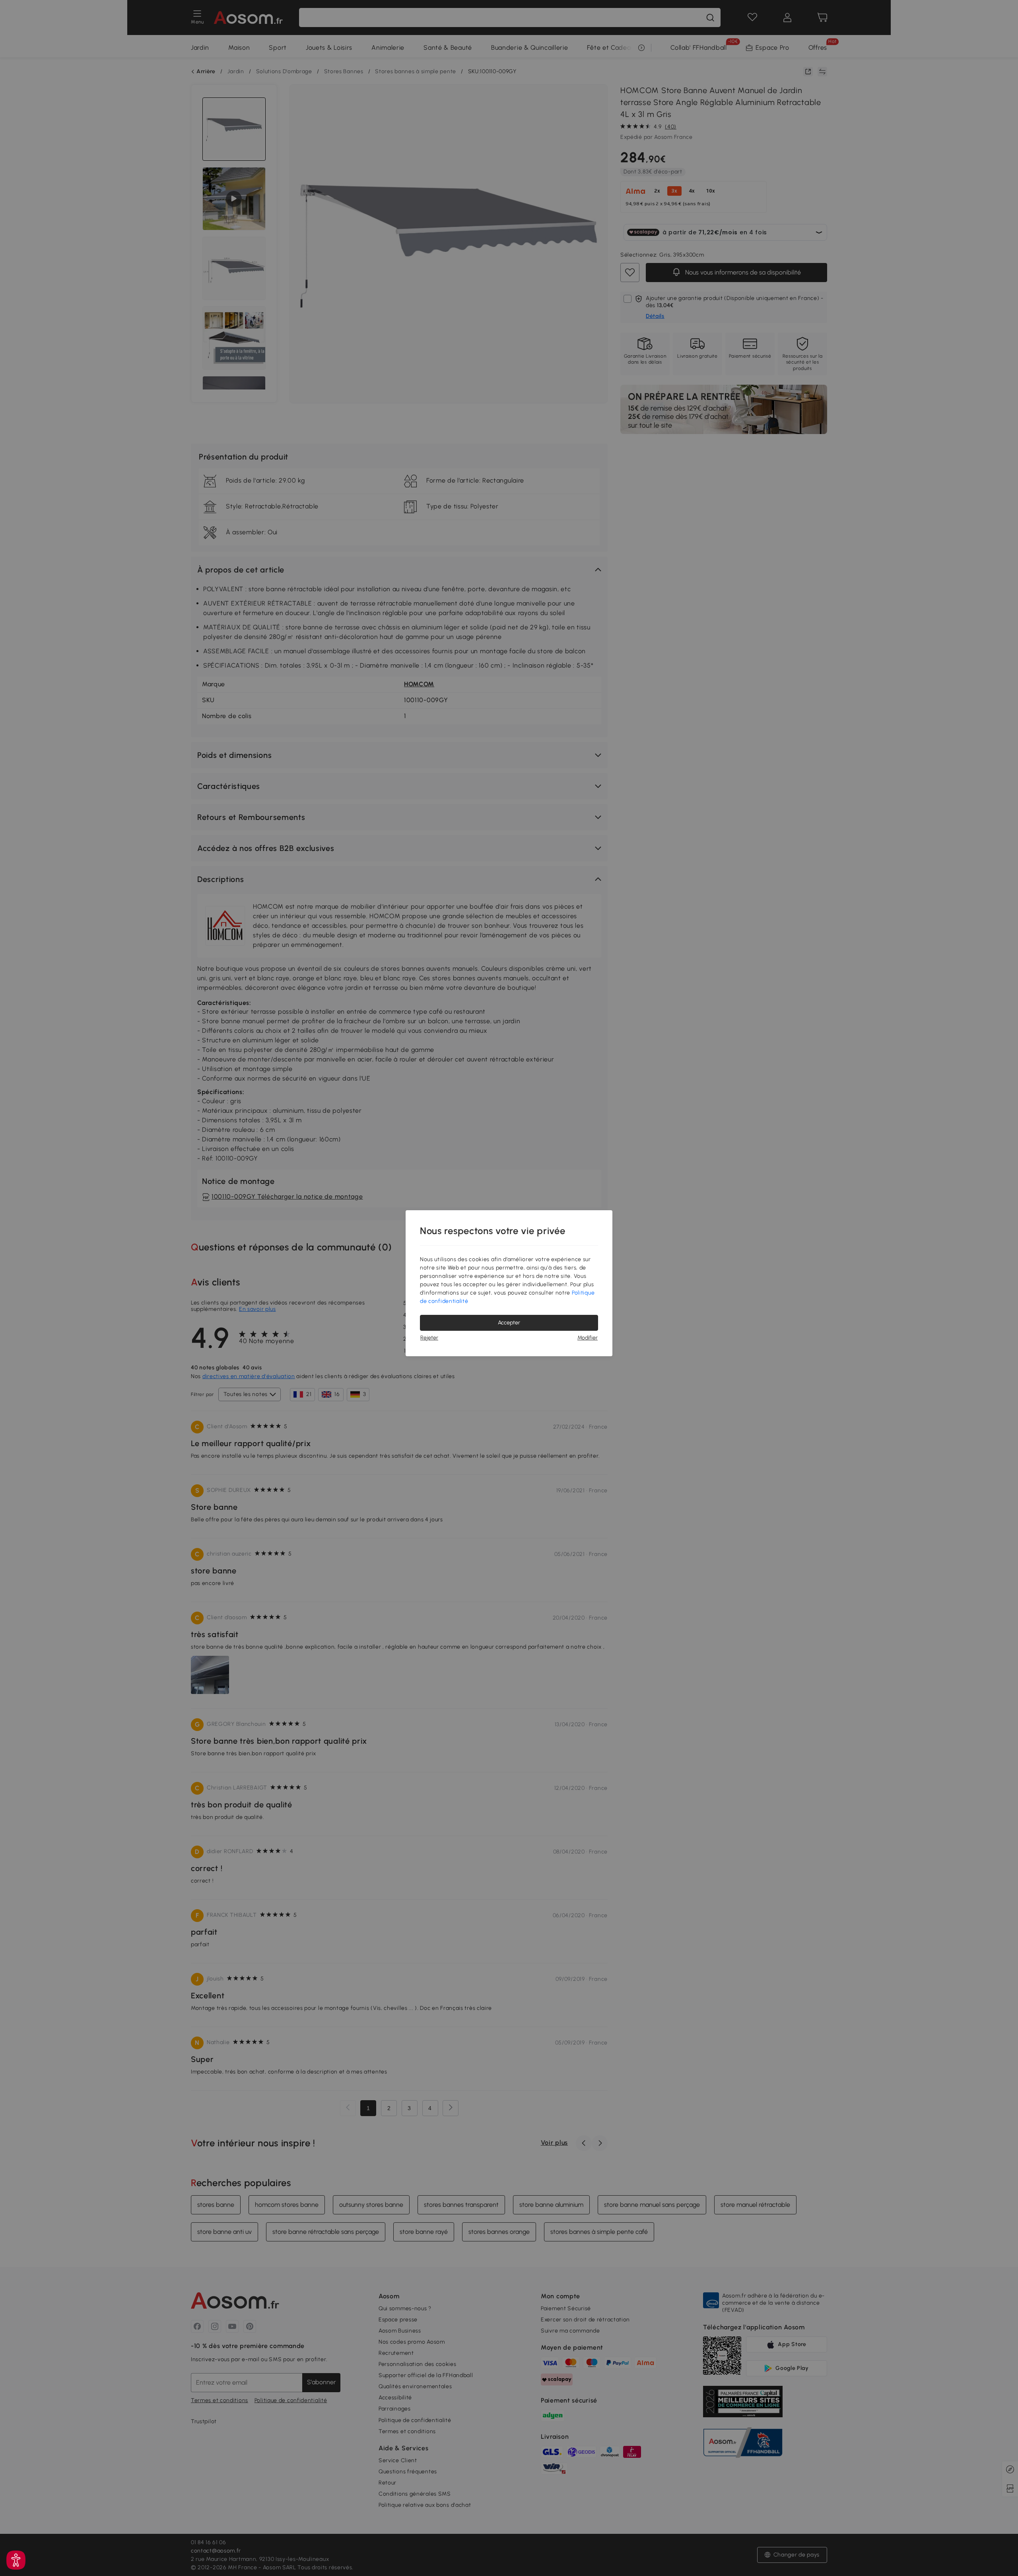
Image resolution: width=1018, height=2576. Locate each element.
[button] (16, 2560)
